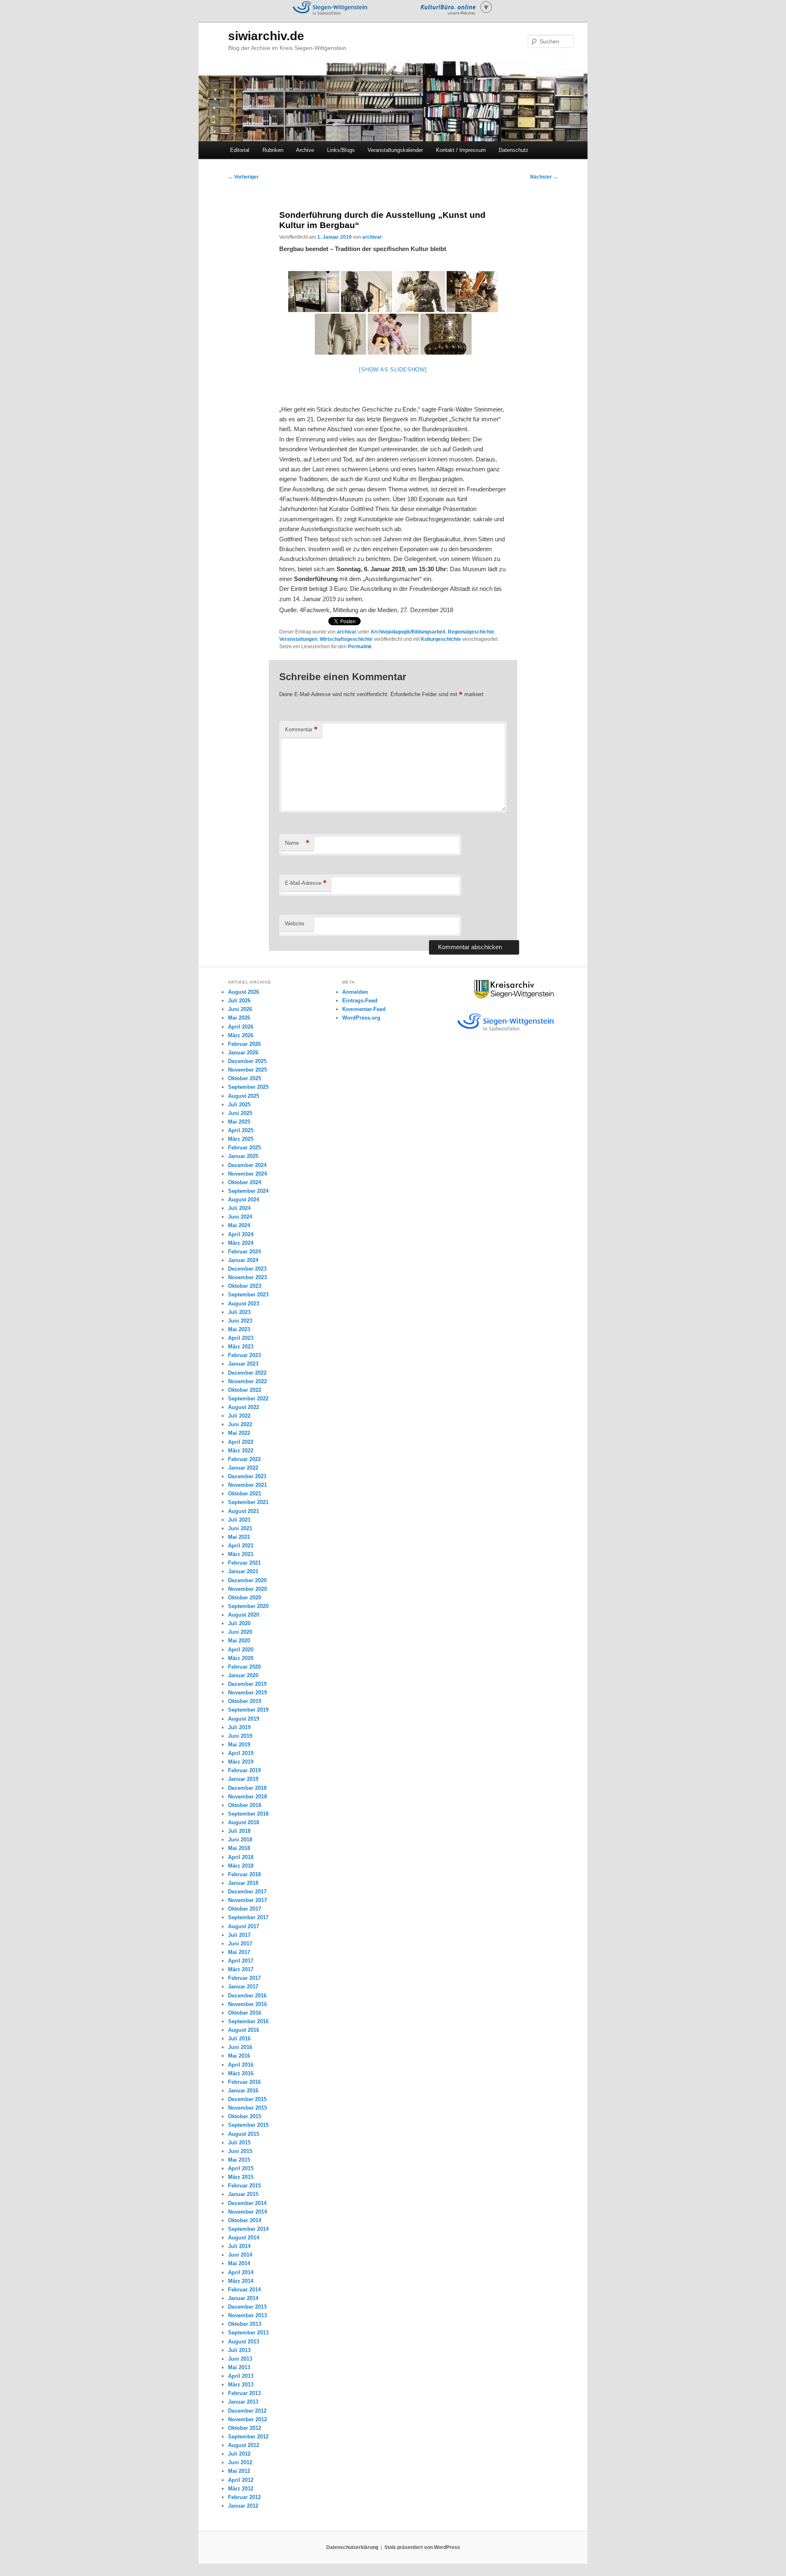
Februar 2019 (244, 1770)
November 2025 (247, 1070)
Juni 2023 (240, 1321)
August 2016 (244, 2030)
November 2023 (247, 1277)
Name (297, 843)
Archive (305, 150)
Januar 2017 (243, 1987)
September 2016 (248, 2021)
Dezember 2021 (247, 1476)
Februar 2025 (244, 1148)
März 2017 (241, 1969)
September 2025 (248, 1087)
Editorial (240, 150)
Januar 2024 (243, 1260)
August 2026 (244, 992)
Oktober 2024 (245, 1182)
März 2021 (241, 1554)
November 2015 (247, 2108)
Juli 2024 (239, 1208)
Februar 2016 (244, 2082)
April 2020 (241, 1650)
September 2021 (248, 1502)
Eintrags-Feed (360, 1001)
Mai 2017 (239, 1952)
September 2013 (248, 2333)
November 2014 (247, 2212)
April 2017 (241, 1961)
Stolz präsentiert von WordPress (422, 2547)
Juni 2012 (240, 2462)
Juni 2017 (240, 1944)
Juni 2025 (240, 1113)
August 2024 (244, 1200)
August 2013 (244, 2342)
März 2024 (241, 1243)
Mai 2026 (239, 1018)
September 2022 (248, 1399)
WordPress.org (361, 1018)
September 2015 (248, 2125)
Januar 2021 (243, 1571)
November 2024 (247, 1174)
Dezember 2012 (247, 2411)
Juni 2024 (240, 1217)
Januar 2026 (243, 1053)
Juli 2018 (239, 1831)
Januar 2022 (243, 1468)
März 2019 (241, 1762)
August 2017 (244, 1926)
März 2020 (241, 1658)
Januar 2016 (243, 2091)
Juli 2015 (239, 2143)
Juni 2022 (240, 1424)
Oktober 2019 (245, 1701)
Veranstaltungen (298, 639)
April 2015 (241, 2168)
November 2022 (247, 1381)
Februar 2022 (244, 1459)
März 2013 (241, 2385)
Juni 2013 (240, 2359)
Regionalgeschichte (471, 632)
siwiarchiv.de (266, 36)
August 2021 (244, 1511)
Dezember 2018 (247, 1788)
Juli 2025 (239, 1105)
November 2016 (247, 2004)
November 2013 (247, 2315)
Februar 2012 (244, 2497)
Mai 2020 (239, 1641)
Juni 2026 (240, 1009)
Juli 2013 (239, 2350)
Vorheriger (243, 177)
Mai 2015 (239, 2160)
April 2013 (241, 2376)
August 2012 (244, 2445)
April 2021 (241, 1546)
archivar (372, 237)
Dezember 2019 (247, 1684)
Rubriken (273, 150)
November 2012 (247, 2419)
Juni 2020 (240, 1632)
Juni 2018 (240, 1840)
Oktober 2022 (245, 1390)
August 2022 (244, 1407)
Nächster (544, 177)
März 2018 (241, 1866)
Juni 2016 (240, 2047)
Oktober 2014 (245, 2220)
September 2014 (248, 2229)
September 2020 (248, 1606)
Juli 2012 (239, 2454)
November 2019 (247, 1693)
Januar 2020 (243, 1675)
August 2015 (244, 2134)
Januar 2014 (243, 2298)
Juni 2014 (240, 2255)
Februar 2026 (244, 1044)
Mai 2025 (239, 1122)
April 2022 (241, 1442)
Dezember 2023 (247, 1269)
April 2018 (241, 1857)
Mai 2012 (239, 2471)
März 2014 (241, 2281)
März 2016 (241, 2073)
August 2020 (244, 1615)
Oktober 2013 (245, 2324)
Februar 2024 (244, 1252)
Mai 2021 (239, 1537)
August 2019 (244, 1719)
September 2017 (248, 1917)
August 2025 (244, 1096)
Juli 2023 (239, 1312)
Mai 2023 (239, 1329)
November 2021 (247, 1485)
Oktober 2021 (245, 1494)
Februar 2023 (244, 1355)
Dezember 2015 (247, 2099)
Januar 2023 (243, 1364)
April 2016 (241, 2065)
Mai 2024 (239, 1225)
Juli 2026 (239, 1001)
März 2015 (241, 2177)
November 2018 (247, 1797)
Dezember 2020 (247, 1580)
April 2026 (241, 1027)
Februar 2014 (244, 2290)
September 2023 (248, 1295)
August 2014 (244, 2238)
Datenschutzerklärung (352, 2547)
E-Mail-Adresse (306, 883)
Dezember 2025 (247, 1061)
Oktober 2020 (245, 1598)
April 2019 (241, 1753)
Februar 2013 (244, 2393)
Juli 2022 (239, 1416)
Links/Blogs (341, 150)
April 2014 (241, 2272)
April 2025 (241, 1130)
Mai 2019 (239, 1745)
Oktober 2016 (245, 2013)
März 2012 (241, 2489)
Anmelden (355, 992)
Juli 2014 (239, 2246)
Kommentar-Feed (364, 1009)
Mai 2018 (239, 1848)
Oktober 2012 (245, 2428)
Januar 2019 (243, 1779)
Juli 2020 (239, 1623)
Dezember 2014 (247, 2203)
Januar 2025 (243, 1156)
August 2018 (244, 1822)
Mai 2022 (239, 1433)
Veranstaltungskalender (395, 150)
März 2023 (241, 1347)
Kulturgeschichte (441, 639)
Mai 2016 (239, 2056)
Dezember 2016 (247, 1996)
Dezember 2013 (247, 2307)
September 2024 (248, 1191)
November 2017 (247, 1900)
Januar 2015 (243, 2194)
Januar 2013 (243, 2402)
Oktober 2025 (245, 1078)
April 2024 (241, 1234)
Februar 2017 (244, 1978)
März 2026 (241, 1035)
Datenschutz (514, 150)
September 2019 (248, 1710)
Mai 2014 (239, 2263)
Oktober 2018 (245, 1805)
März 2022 (241, 1451)
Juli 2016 (239, 2039)
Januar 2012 (243, 2506)
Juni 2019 (240, 1736)
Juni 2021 (240, 1528)
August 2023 (244, 1304)
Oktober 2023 (245, 1286)
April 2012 (241, 2480)
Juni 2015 (240, 2151)
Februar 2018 (244, 1874)
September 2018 (248, 1814)
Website (295, 924)
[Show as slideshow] (393, 370)
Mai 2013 (239, 2367)
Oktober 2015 (245, 2116)
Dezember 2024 (247, 1165)
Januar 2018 (243, 1883)
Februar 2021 (244, 1563)
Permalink (360, 647)
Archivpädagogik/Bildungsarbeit (408, 632)
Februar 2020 (244, 1667)
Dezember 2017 (247, 1892)
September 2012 (248, 2437)
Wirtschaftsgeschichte (346, 639)
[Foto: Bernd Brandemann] (314, 292)
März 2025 (241, 1139)
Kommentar (301, 729)
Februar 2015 (244, 2186)
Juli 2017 (239, 1935)
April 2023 (241, 1338)
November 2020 (247, 1589)
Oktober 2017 (245, 1909)
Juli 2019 (239, 1727)
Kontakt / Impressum (461, 150)
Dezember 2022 (247, 1373)
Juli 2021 (239, 1520)
